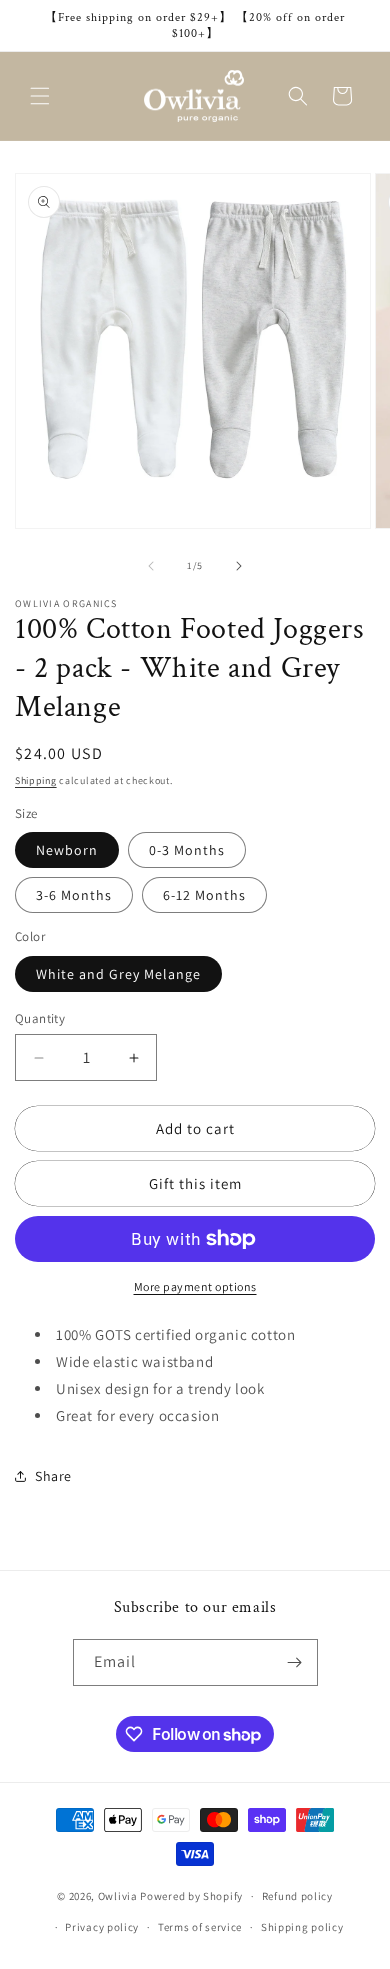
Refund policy (297, 1896)
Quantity (40, 1018)
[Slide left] (151, 566)
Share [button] (53, 1476)
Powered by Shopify (191, 1896)
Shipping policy (302, 1927)
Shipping (36, 780)
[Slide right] (239, 566)
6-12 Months (204, 895)
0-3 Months (187, 850)
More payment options (195, 1286)
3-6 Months (74, 895)
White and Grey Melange (118, 974)
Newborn (67, 850)
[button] (40, 96)
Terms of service (200, 1927)
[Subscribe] (295, 1662)
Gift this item (195, 1183)
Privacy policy (102, 1927)
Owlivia (118, 1896)
